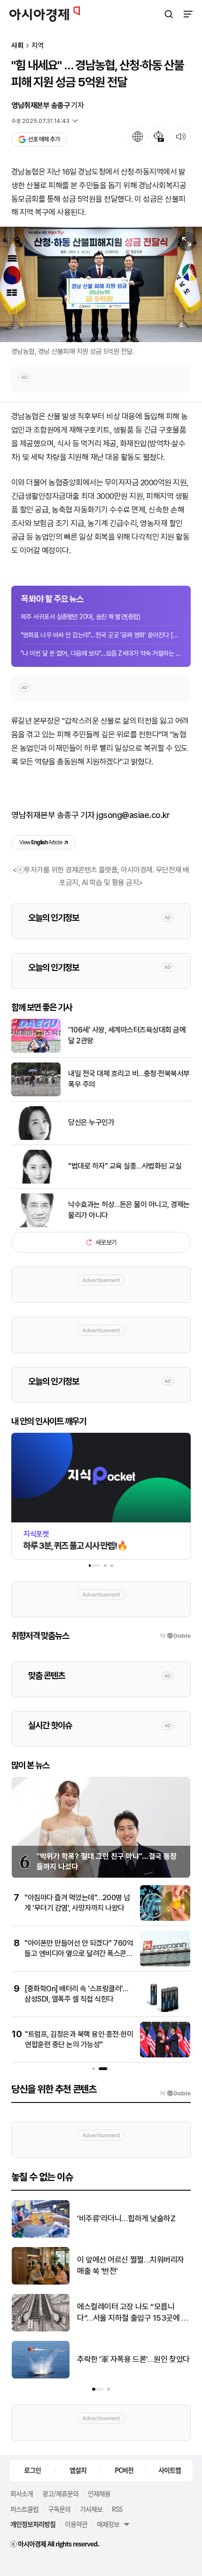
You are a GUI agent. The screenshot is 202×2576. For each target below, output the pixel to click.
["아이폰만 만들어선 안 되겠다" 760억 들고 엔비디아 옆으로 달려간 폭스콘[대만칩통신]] (165, 1964)
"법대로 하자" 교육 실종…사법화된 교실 (125, 1166)
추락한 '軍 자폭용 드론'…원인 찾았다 (133, 2359)
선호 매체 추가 (44, 139)
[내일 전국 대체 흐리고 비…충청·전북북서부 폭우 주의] (36, 1094)
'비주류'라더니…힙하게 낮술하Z (126, 2218)
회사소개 (22, 2493)
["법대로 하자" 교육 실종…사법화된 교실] (36, 1181)
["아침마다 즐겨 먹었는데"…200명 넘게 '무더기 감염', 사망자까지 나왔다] (165, 1919)
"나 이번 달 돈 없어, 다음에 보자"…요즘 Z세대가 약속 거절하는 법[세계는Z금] (101, 653)
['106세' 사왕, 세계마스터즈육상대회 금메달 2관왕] (36, 1051)
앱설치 (78, 2470)
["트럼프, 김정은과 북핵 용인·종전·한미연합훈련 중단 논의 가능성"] (165, 2055)
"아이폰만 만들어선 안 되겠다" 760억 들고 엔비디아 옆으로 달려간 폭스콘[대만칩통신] (79, 1954)
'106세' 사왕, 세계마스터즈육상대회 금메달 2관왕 (127, 1035)
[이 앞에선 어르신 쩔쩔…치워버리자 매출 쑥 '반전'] (41, 2282)
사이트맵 (170, 2470)
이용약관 (76, 2524)
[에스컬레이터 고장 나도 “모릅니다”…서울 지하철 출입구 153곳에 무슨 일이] (41, 2329)
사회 (17, 46)
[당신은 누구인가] (36, 1138)
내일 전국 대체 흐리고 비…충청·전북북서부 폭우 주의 (129, 1079)
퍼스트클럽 (24, 2509)
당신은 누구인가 (91, 1122)
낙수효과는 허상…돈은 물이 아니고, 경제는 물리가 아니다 (129, 1210)
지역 (38, 46)
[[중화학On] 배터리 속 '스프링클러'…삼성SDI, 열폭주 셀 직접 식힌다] (165, 2010)
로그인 (32, 2470)
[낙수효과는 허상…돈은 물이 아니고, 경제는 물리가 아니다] (36, 1225)
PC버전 (124, 2470)
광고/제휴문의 (60, 2493)
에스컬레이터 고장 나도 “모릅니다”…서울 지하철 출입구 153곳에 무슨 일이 (133, 2313)
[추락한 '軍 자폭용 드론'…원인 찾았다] (41, 2376)
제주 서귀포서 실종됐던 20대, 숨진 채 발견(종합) (80, 617)
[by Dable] (175, 2093)
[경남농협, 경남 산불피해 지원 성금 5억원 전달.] (101, 284)
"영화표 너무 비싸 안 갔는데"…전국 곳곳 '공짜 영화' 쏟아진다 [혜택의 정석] (101, 635)
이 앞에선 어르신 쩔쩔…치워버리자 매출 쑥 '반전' (131, 2265)
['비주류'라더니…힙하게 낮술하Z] (41, 2236)
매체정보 (108, 2524)
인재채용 (99, 2493)
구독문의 (59, 2509)
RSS (117, 2509)
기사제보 (91, 2509)
